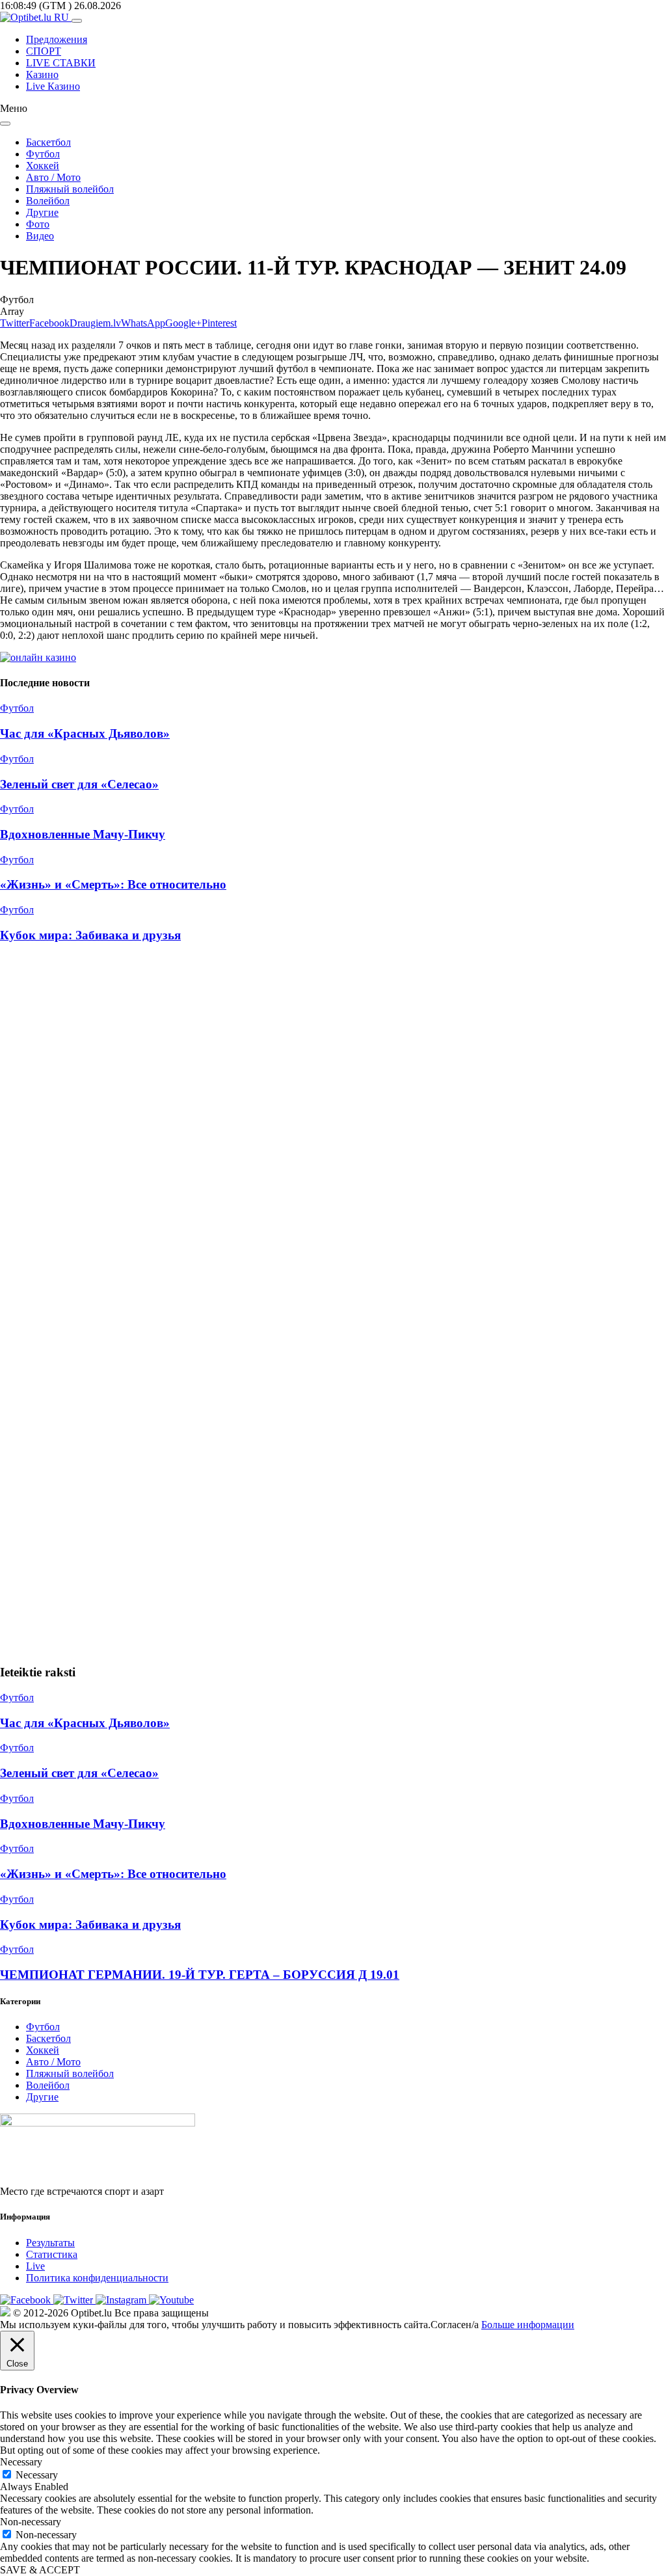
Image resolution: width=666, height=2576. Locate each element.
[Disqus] (333, 1129)
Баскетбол (48, 142)
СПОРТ (44, 51)
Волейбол (48, 201)
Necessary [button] (21, 2462)
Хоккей (43, 166)
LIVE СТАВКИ (61, 63)
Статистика (52, 2254)
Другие (42, 212)
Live (35, 2266)
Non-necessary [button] (31, 2522)
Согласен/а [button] (455, 2325)
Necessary (37, 2475)
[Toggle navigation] (77, 21)
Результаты (50, 2243)
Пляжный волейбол (70, 189)
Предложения (57, 39)
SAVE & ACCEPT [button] (40, 2570)
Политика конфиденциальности (97, 2278)
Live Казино (53, 86)
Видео (40, 236)
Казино (42, 74)
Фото (38, 224)
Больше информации (528, 2325)
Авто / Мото (53, 177)
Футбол (43, 154)
